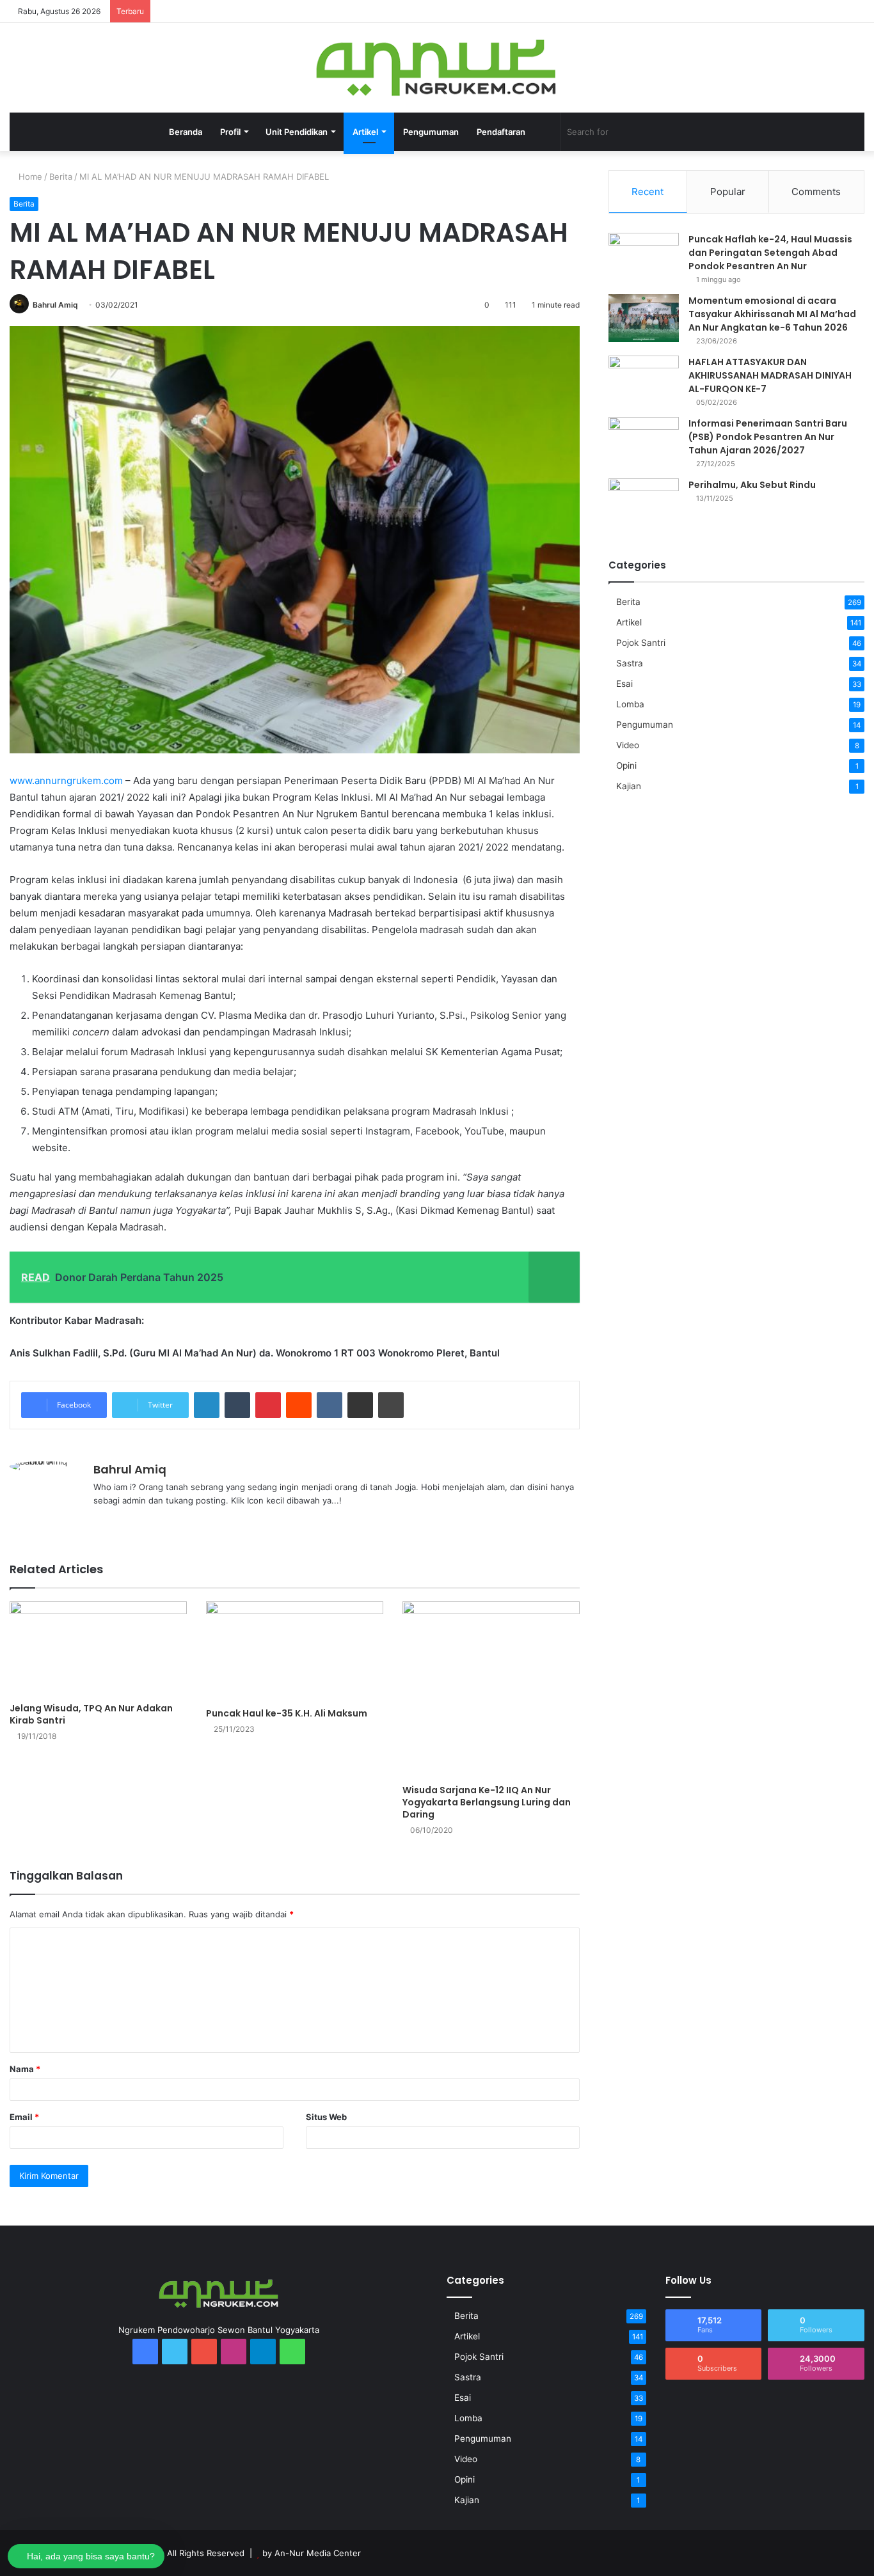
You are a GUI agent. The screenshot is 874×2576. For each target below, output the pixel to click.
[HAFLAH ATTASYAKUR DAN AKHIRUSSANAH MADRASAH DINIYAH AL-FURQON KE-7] (644, 380)
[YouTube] (740, 11)
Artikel (629, 622)
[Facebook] (701, 11)
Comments (816, 192)
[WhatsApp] (797, 11)
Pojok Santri (641, 643)
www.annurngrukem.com (66, 781)
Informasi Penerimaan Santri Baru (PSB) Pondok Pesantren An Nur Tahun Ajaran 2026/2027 (768, 437)
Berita (61, 177)
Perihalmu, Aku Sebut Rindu (752, 485)
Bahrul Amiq (55, 305)
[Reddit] (299, 1405)
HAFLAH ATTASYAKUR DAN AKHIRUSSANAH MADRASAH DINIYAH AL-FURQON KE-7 (770, 375)
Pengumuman (431, 132)
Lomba (630, 704)
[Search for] (701, 132)
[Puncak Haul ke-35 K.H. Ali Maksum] (295, 1651)
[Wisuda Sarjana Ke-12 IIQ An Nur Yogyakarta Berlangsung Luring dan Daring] (491, 1690)
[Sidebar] (855, 11)
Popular (728, 192)
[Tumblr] (237, 1405)
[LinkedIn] (207, 1405)
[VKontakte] (330, 1405)
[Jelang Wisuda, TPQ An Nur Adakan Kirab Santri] (98, 1649)
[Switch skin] (544, 132)
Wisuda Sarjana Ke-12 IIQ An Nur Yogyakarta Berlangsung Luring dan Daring (487, 1802)
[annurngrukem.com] (437, 68)
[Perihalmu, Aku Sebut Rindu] (644, 502)
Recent (648, 192)
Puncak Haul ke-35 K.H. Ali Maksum (287, 1713)
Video (628, 745)
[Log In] (816, 11)
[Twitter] (720, 11)
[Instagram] (759, 11)
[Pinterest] (268, 1405)
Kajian (629, 786)
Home (29, 177)
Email (24, 2117)
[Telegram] (778, 11)
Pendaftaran (501, 132)
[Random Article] (836, 11)
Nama (25, 2069)
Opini (626, 766)
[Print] (391, 1405)
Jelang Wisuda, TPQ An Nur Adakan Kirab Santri (91, 1714)
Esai (624, 684)
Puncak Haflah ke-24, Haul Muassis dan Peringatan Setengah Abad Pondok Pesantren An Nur (770, 253)
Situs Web (326, 2117)
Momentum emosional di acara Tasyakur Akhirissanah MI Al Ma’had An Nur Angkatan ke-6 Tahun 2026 (772, 314)
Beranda (186, 132)
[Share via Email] (360, 1405)
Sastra (630, 663)
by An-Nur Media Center (312, 2553)
